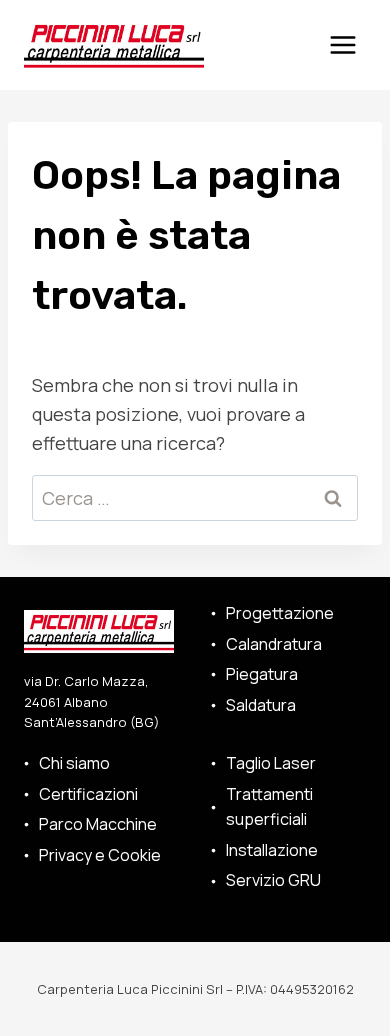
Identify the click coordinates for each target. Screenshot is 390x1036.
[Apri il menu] (342, 44)
